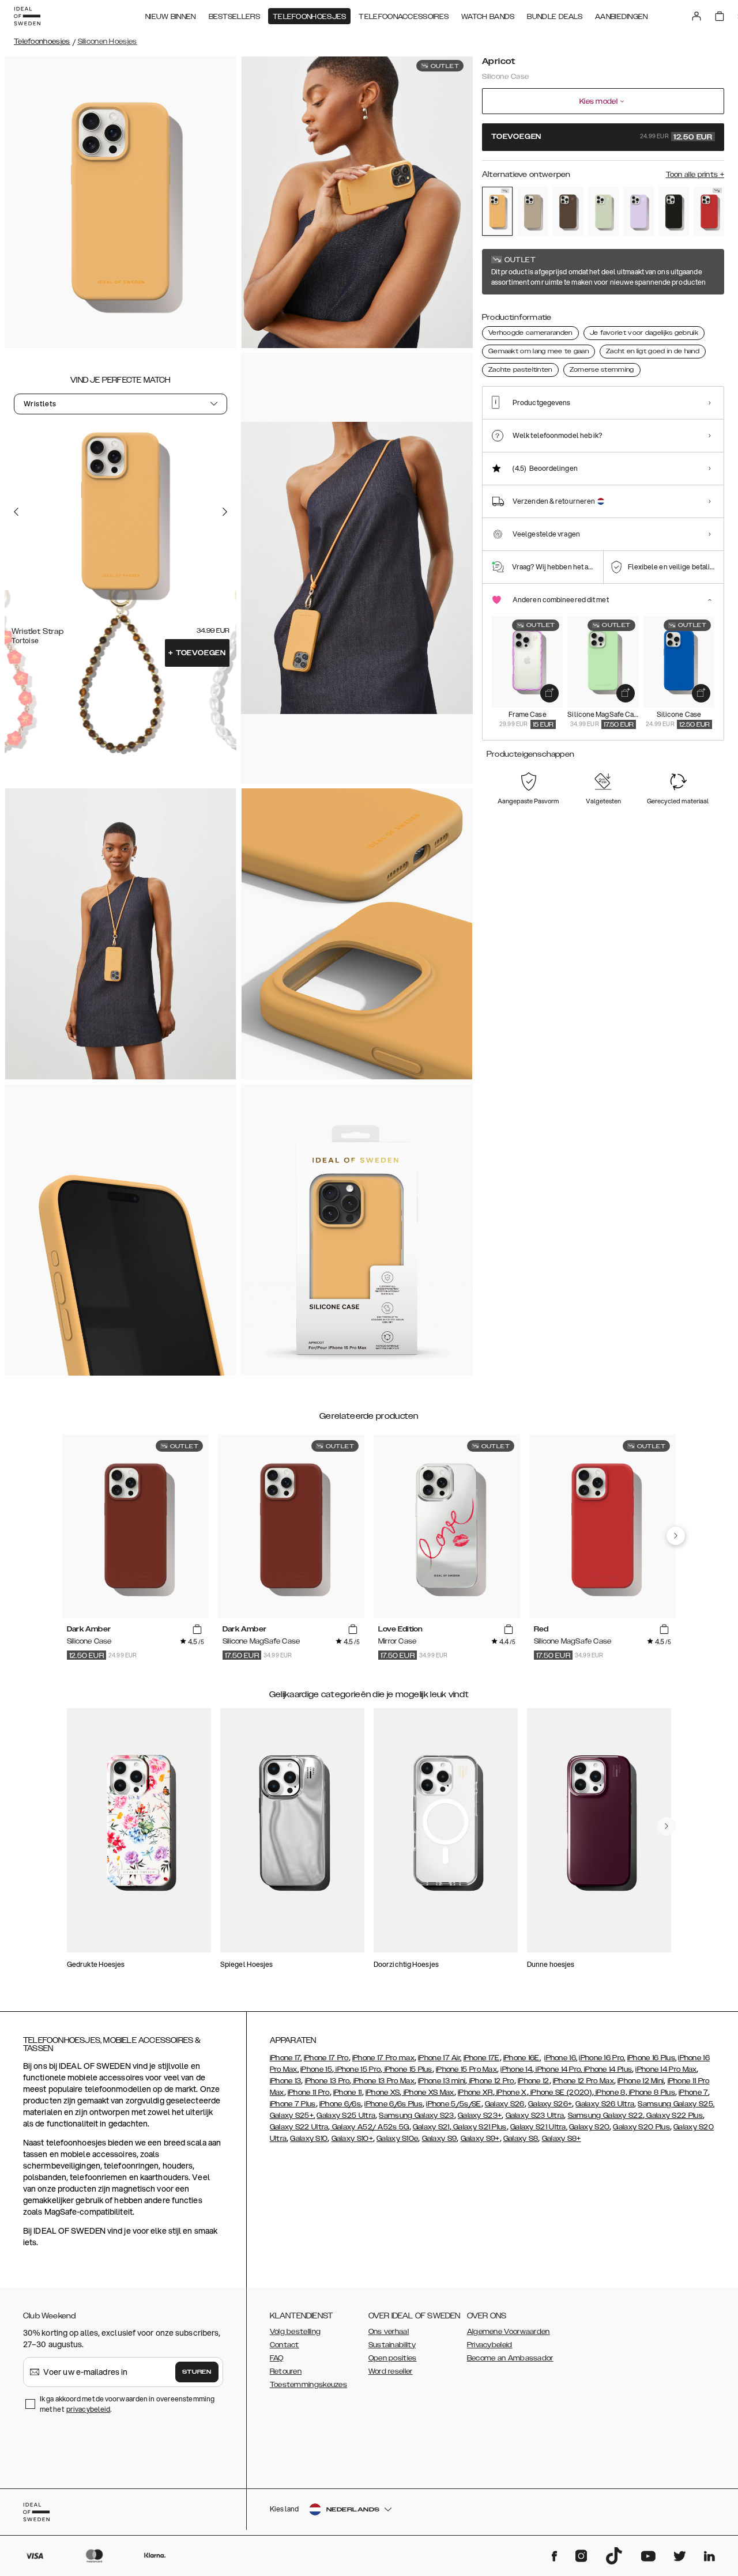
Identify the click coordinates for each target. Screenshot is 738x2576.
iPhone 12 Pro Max (583, 2081)
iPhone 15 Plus (407, 2069)
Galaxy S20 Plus (641, 2127)
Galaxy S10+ (352, 2139)
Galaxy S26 (505, 2104)
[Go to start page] (27, 16)
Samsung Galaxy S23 (416, 2116)
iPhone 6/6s (340, 2104)
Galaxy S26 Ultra (605, 2104)
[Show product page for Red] (709, 211)
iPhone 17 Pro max (383, 2058)
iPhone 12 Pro (491, 2081)
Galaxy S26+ (550, 2104)
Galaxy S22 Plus (674, 2116)
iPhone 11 (348, 2092)
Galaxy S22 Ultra (299, 2127)
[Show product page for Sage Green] (603, 211)
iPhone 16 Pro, (602, 2058)
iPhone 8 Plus (651, 2092)
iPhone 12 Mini (641, 2081)
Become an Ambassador (510, 2358)
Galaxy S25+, (293, 2116)
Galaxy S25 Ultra (346, 2116)
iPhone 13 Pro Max (383, 2081)
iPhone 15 (316, 2069)
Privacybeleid (490, 2345)
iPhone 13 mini (442, 2081)
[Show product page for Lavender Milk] (639, 211)
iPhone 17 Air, (440, 2058)
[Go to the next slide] (225, 512)
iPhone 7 (693, 2092)
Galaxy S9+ (480, 2139)
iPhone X (511, 2092)
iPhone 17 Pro (326, 2058)
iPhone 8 (610, 2092)
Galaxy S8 (521, 2139)
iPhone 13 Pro (327, 2081)
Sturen (197, 2372)
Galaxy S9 (440, 2139)
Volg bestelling (295, 2332)
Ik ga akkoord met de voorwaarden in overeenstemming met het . (127, 2404)
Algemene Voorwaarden (509, 2332)
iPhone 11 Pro (309, 2092)
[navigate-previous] (676, 1536)
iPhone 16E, (522, 2058)
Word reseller (391, 2371)
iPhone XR (475, 2092)
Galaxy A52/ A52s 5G (370, 2127)
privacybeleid (88, 2409)
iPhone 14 (516, 2069)
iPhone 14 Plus (607, 2069)
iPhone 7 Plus (293, 2104)
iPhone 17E (482, 2058)
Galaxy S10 (309, 2139)
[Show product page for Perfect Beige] (532, 211)
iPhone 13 (286, 2081)
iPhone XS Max (428, 2092)
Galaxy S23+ (480, 2116)
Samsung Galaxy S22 (605, 2116)
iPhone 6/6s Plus (394, 2104)
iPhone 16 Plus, (652, 2058)
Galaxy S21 (431, 2127)
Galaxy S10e (397, 2139)
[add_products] (549, 693)
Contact (285, 2345)
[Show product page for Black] (674, 211)
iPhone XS (383, 2092)
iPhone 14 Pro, (558, 2069)
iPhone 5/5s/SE (453, 2104)
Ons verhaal (389, 2332)
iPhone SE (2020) (560, 2092)
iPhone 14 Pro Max (666, 2069)
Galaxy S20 (589, 2127)
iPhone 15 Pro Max (466, 2069)
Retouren (286, 2371)
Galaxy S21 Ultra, (539, 2127)
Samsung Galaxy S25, (676, 2104)
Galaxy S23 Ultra (535, 2116)
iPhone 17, (286, 2058)
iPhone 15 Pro (357, 2069)
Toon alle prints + (695, 175)
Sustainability (392, 2345)
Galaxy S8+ (562, 2139)
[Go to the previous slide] (16, 512)
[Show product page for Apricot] (497, 211)
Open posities (393, 2358)
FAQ (277, 2358)
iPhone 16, (561, 2058)
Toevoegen (197, 653)
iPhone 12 (534, 2081)
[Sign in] (696, 16)
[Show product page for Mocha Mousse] (568, 211)
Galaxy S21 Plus (479, 2127)
